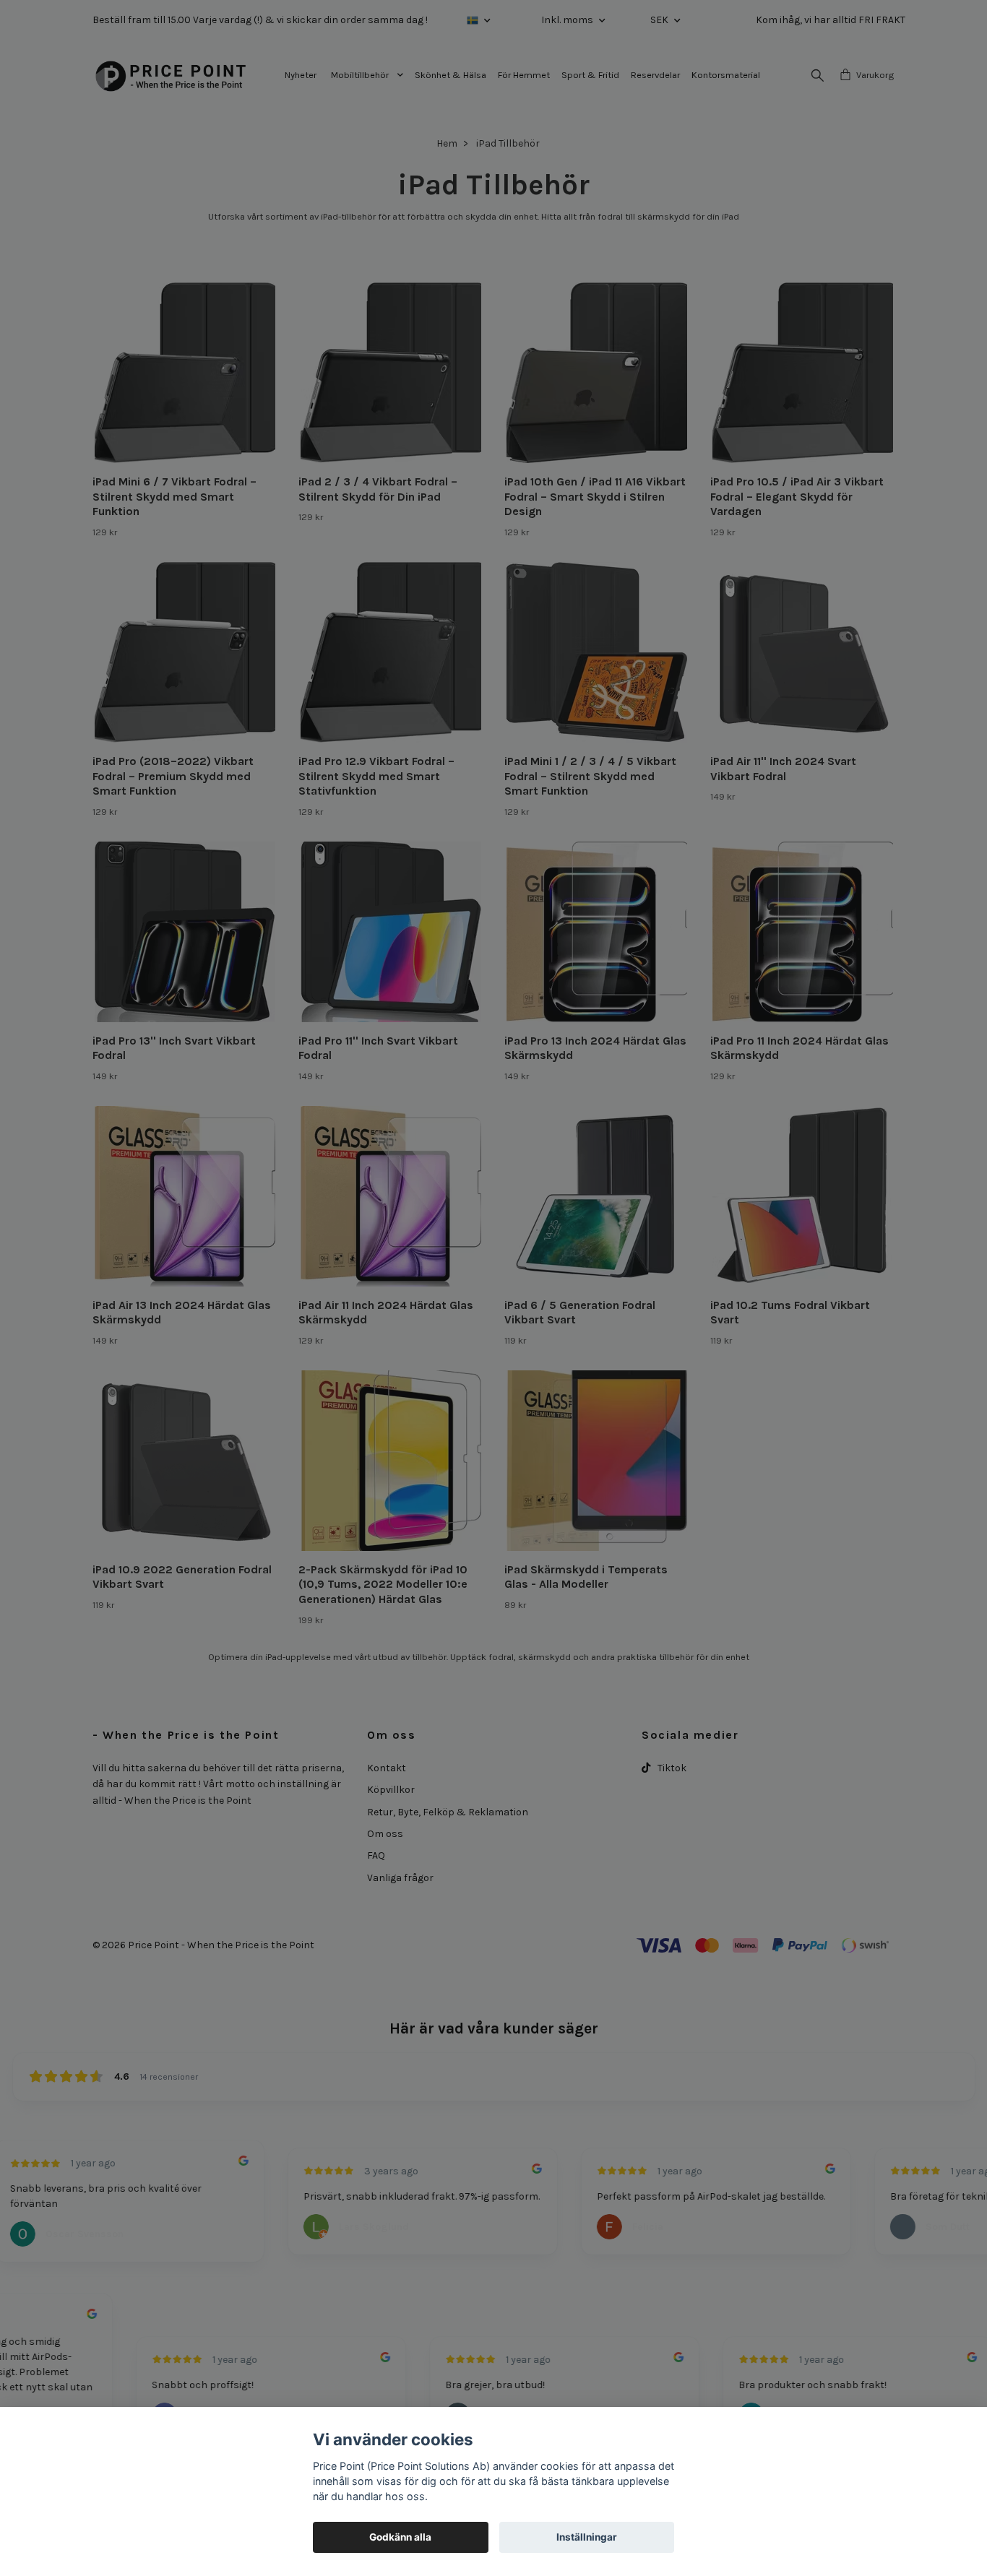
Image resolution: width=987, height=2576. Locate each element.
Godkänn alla (400, 2537)
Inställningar (587, 2537)
